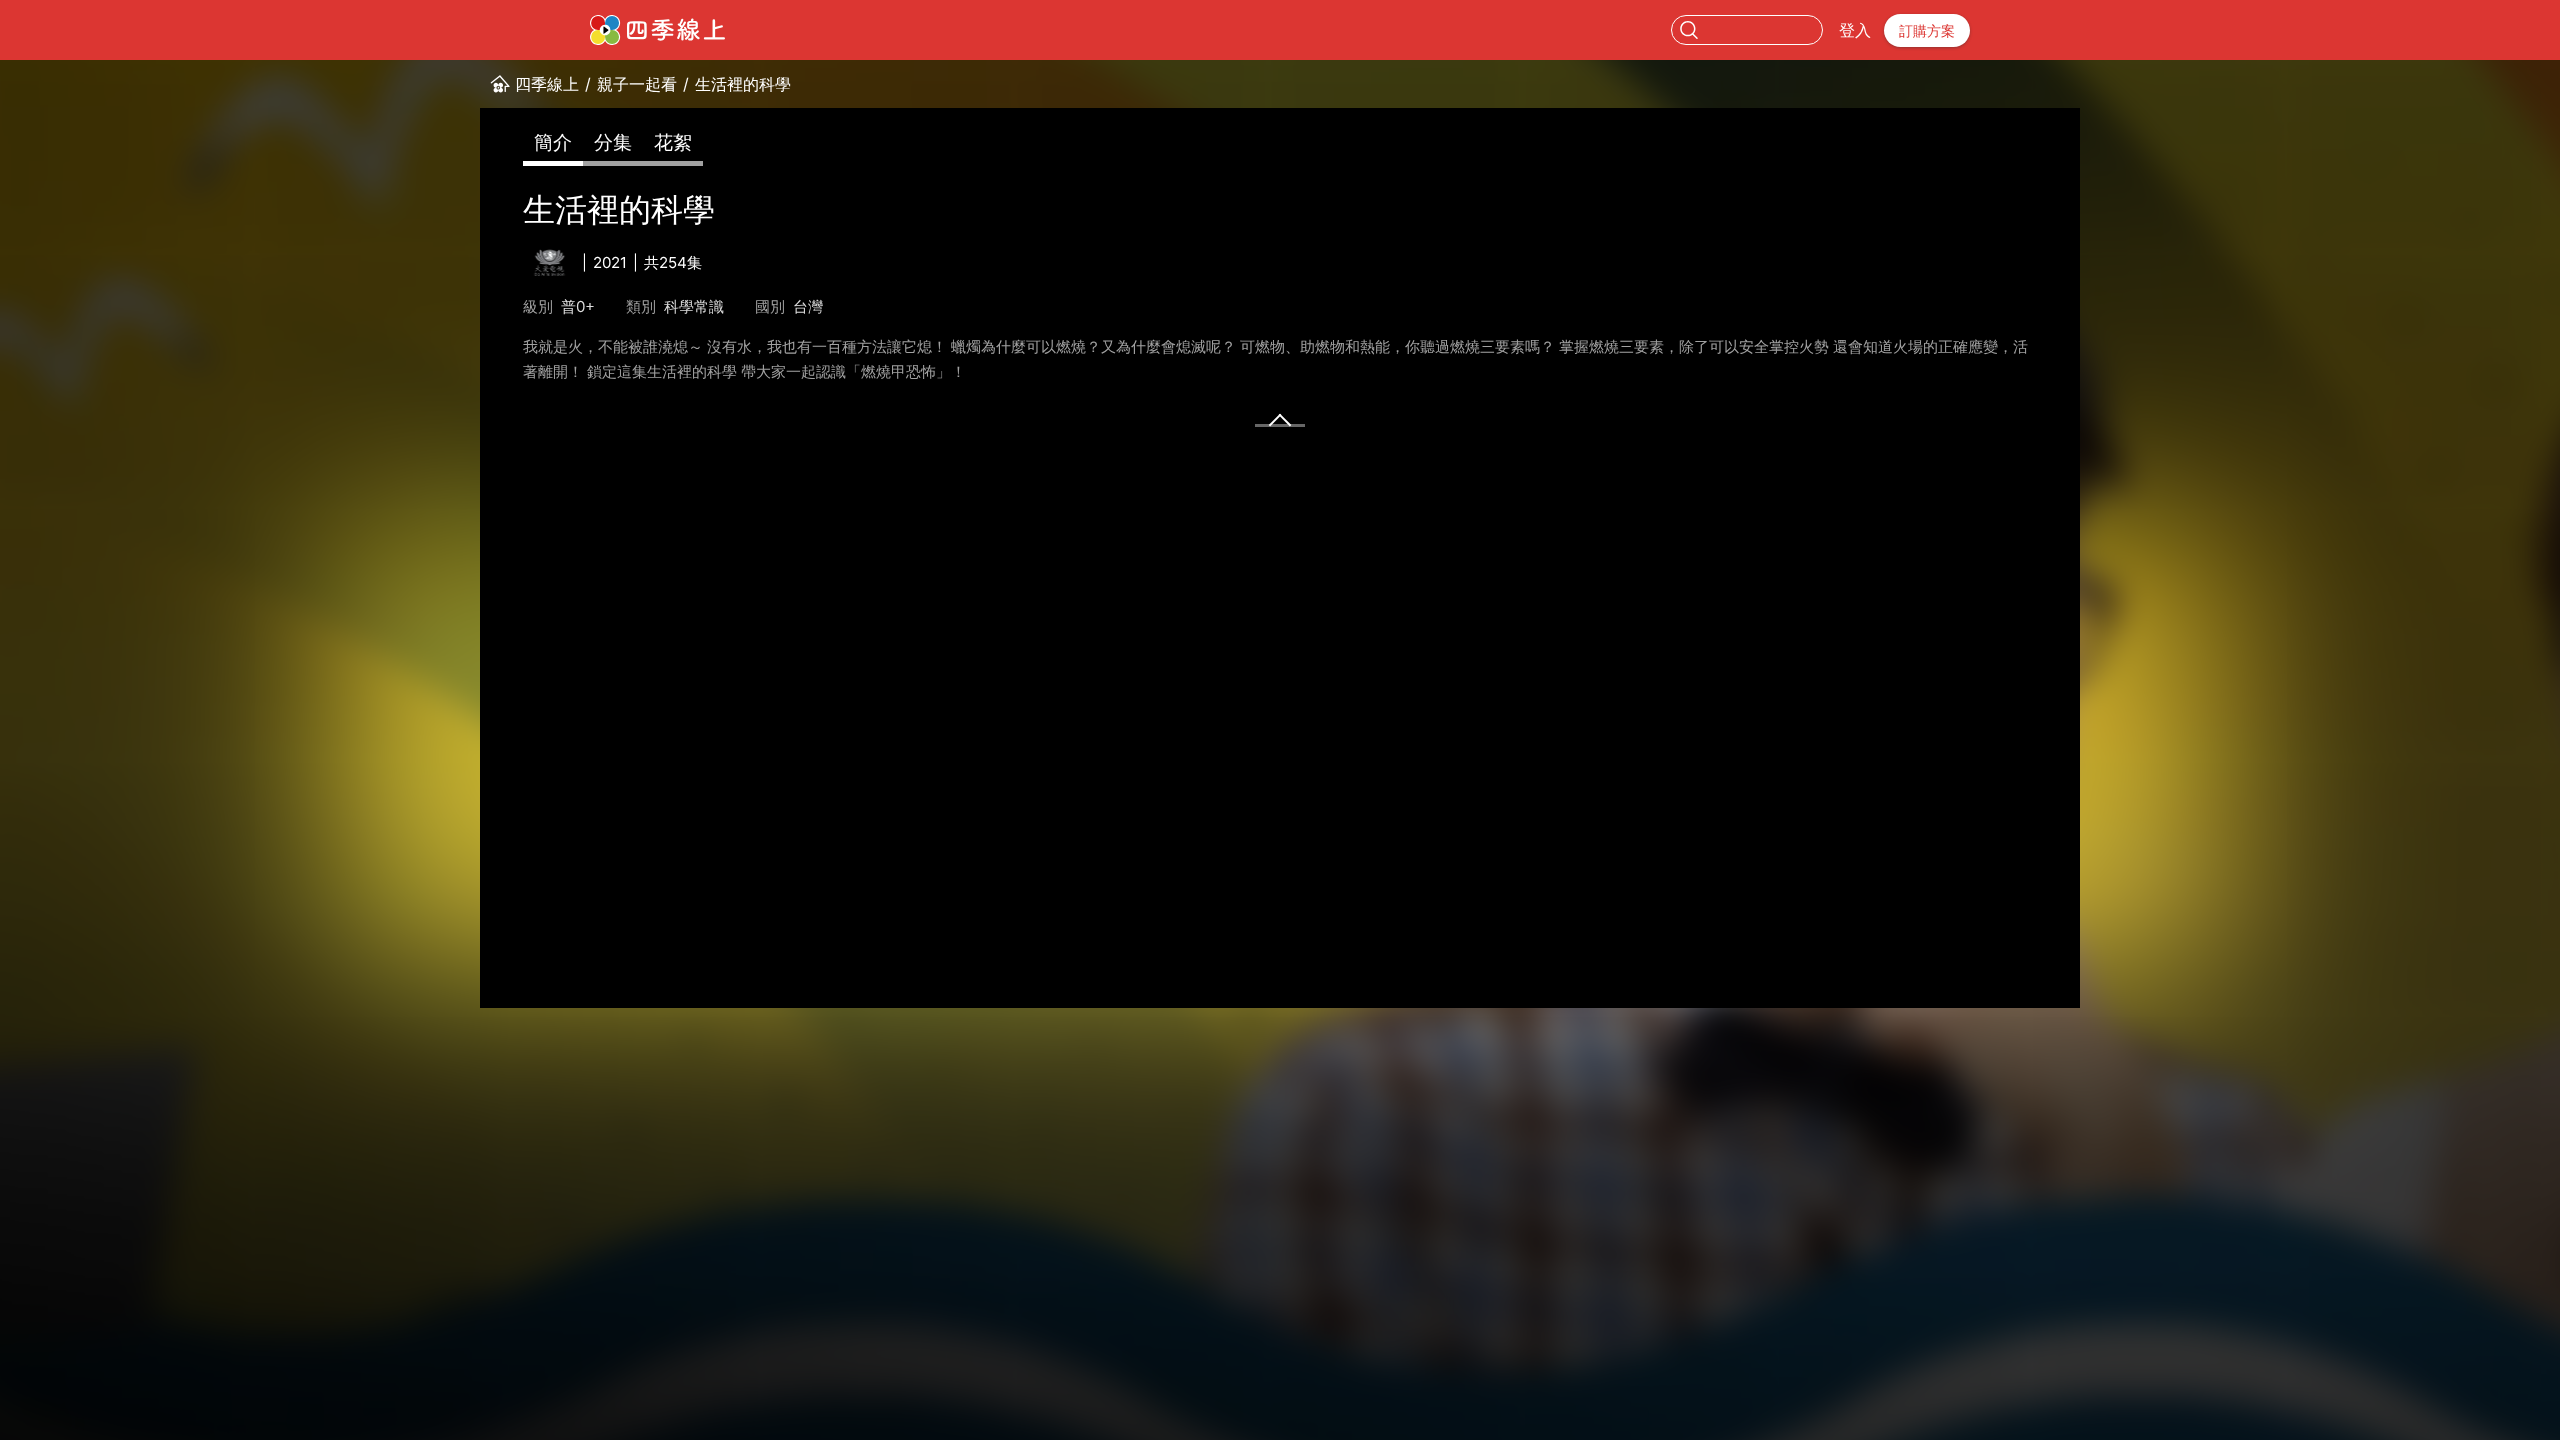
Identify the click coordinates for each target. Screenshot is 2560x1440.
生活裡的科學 (743, 84)
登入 (1855, 30)
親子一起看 (637, 84)
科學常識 (694, 306)
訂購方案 (1927, 30)
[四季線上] (657, 30)
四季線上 (547, 84)
